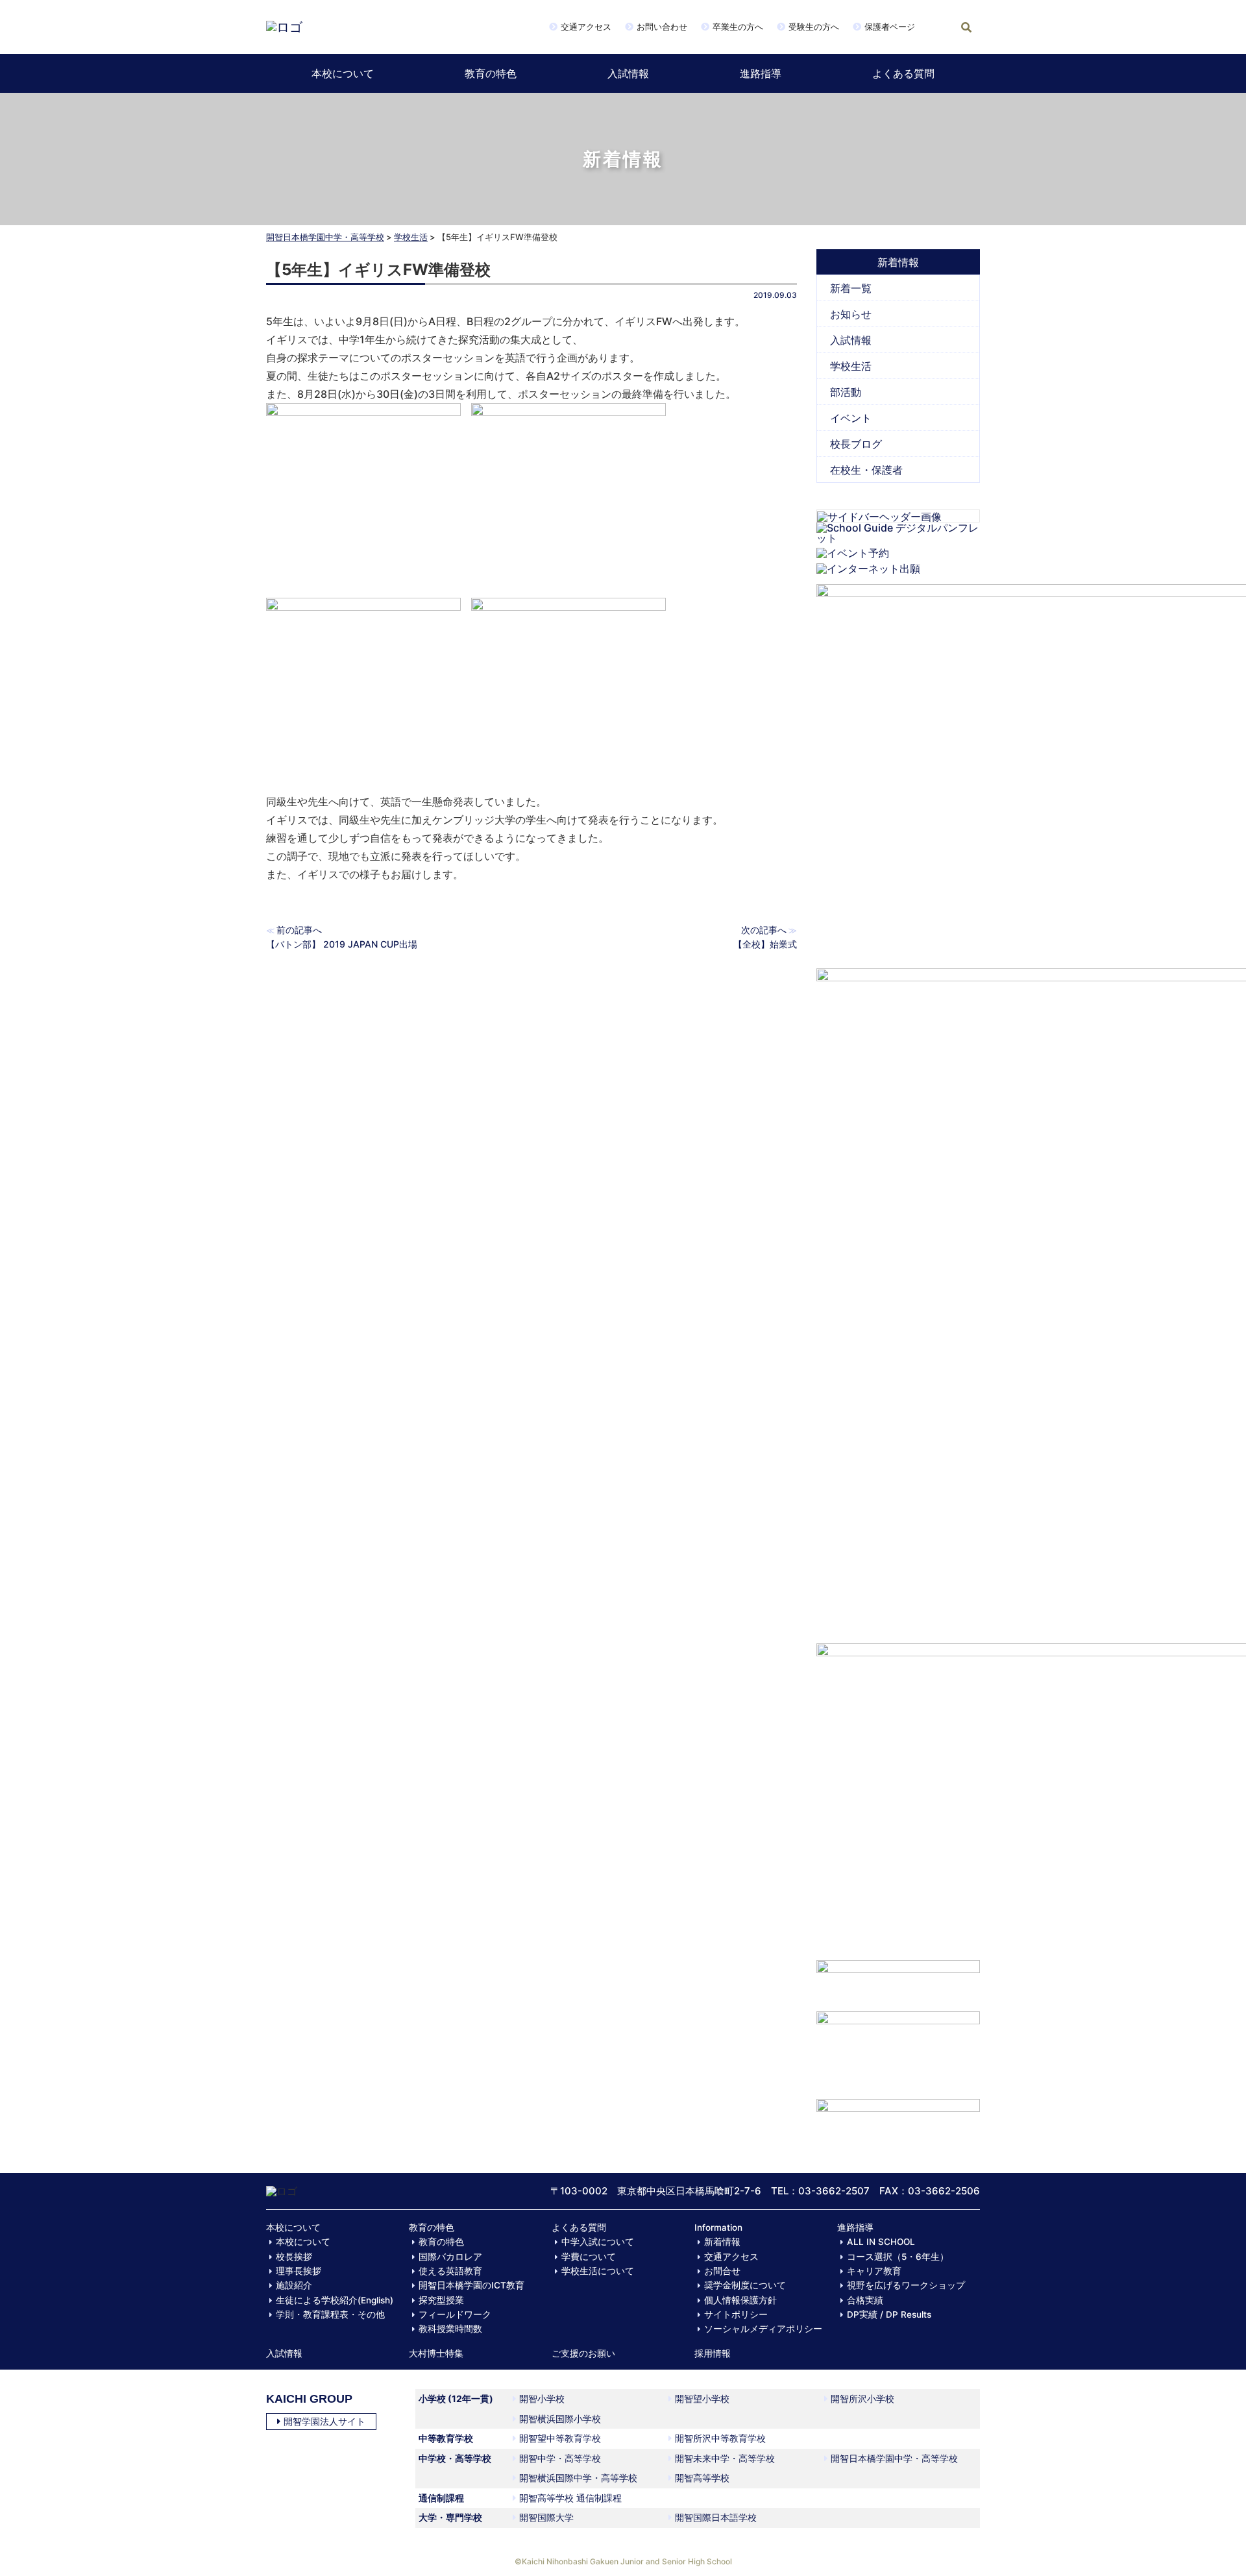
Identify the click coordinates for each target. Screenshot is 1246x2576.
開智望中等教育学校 (560, 2438)
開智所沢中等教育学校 (720, 2438)
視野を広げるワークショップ (906, 2285)
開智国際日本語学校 (716, 2517)
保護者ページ (890, 27)
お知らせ (851, 314)
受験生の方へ (814, 27)
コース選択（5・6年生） (898, 2257)
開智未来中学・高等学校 (725, 2458)
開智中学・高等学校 (560, 2458)
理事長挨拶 (299, 2271)
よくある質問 (903, 73)
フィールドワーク (455, 2314)
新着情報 (722, 2242)
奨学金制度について (745, 2285)
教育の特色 (491, 73)
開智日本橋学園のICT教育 (471, 2285)
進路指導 (761, 73)
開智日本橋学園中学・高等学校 (325, 237)
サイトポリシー (736, 2314)
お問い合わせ (662, 27)
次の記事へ (764, 930)
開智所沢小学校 (862, 2398)
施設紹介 (294, 2285)
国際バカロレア (450, 2257)
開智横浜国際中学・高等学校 (578, 2478)
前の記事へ (299, 930)
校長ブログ (856, 444)
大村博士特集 (436, 2353)
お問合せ (722, 2271)
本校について (343, 73)
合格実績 (865, 2300)
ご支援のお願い (583, 2353)
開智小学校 (542, 2398)
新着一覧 (851, 288)
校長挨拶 (294, 2257)
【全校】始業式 (765, 944)
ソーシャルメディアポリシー (763, 2329)
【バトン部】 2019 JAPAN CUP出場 (342, 944)
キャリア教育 (874, 2271)
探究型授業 (441, 2300)
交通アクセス (586, 27)
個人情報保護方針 (740, 2300)
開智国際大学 (546, 2517)
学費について (589, 2257)
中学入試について (598, 2242)
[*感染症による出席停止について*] (898, 2049)
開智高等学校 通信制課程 (570, 2498)
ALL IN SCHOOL (881, 2242)
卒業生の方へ (738, 27)
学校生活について (598, 2271)
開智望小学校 (702, 2398)
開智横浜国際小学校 (560, 2419)
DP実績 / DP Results (889, 2314)
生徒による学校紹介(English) (335, 2300)
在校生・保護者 (866, 470)
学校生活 (411, 237)
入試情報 (628, 73)
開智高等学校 (702, 2478)
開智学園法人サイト (324, 2421)
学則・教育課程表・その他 (330, 2314)
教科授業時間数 (450, 2329)
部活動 (846, 392)
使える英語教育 (450, 2271)
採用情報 (713, 2353)
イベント (851, 418)
